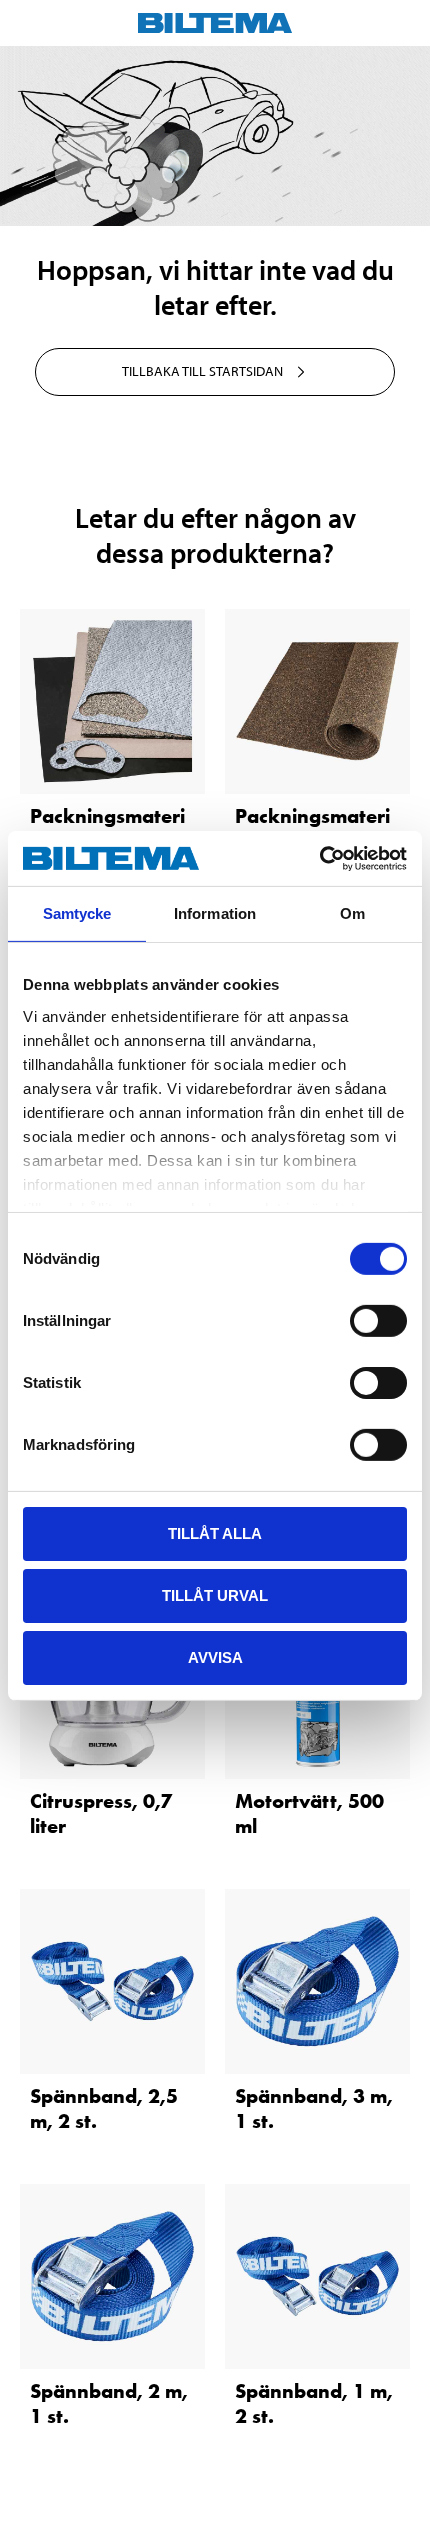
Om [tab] (352, 913)
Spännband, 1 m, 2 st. (314, 2403)
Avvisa (215, 1656)
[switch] (378, 1321)
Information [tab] (215, 913)
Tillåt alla (215, 1533)
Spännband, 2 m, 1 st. (109, 2403)
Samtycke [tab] (77, 913)
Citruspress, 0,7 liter (101, 1813)
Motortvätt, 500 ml (309, 1813)
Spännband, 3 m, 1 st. (314, 2108)
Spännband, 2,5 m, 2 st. (104, 2108)
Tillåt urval (215, 1595)
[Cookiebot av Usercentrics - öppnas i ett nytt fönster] (319, 858)
